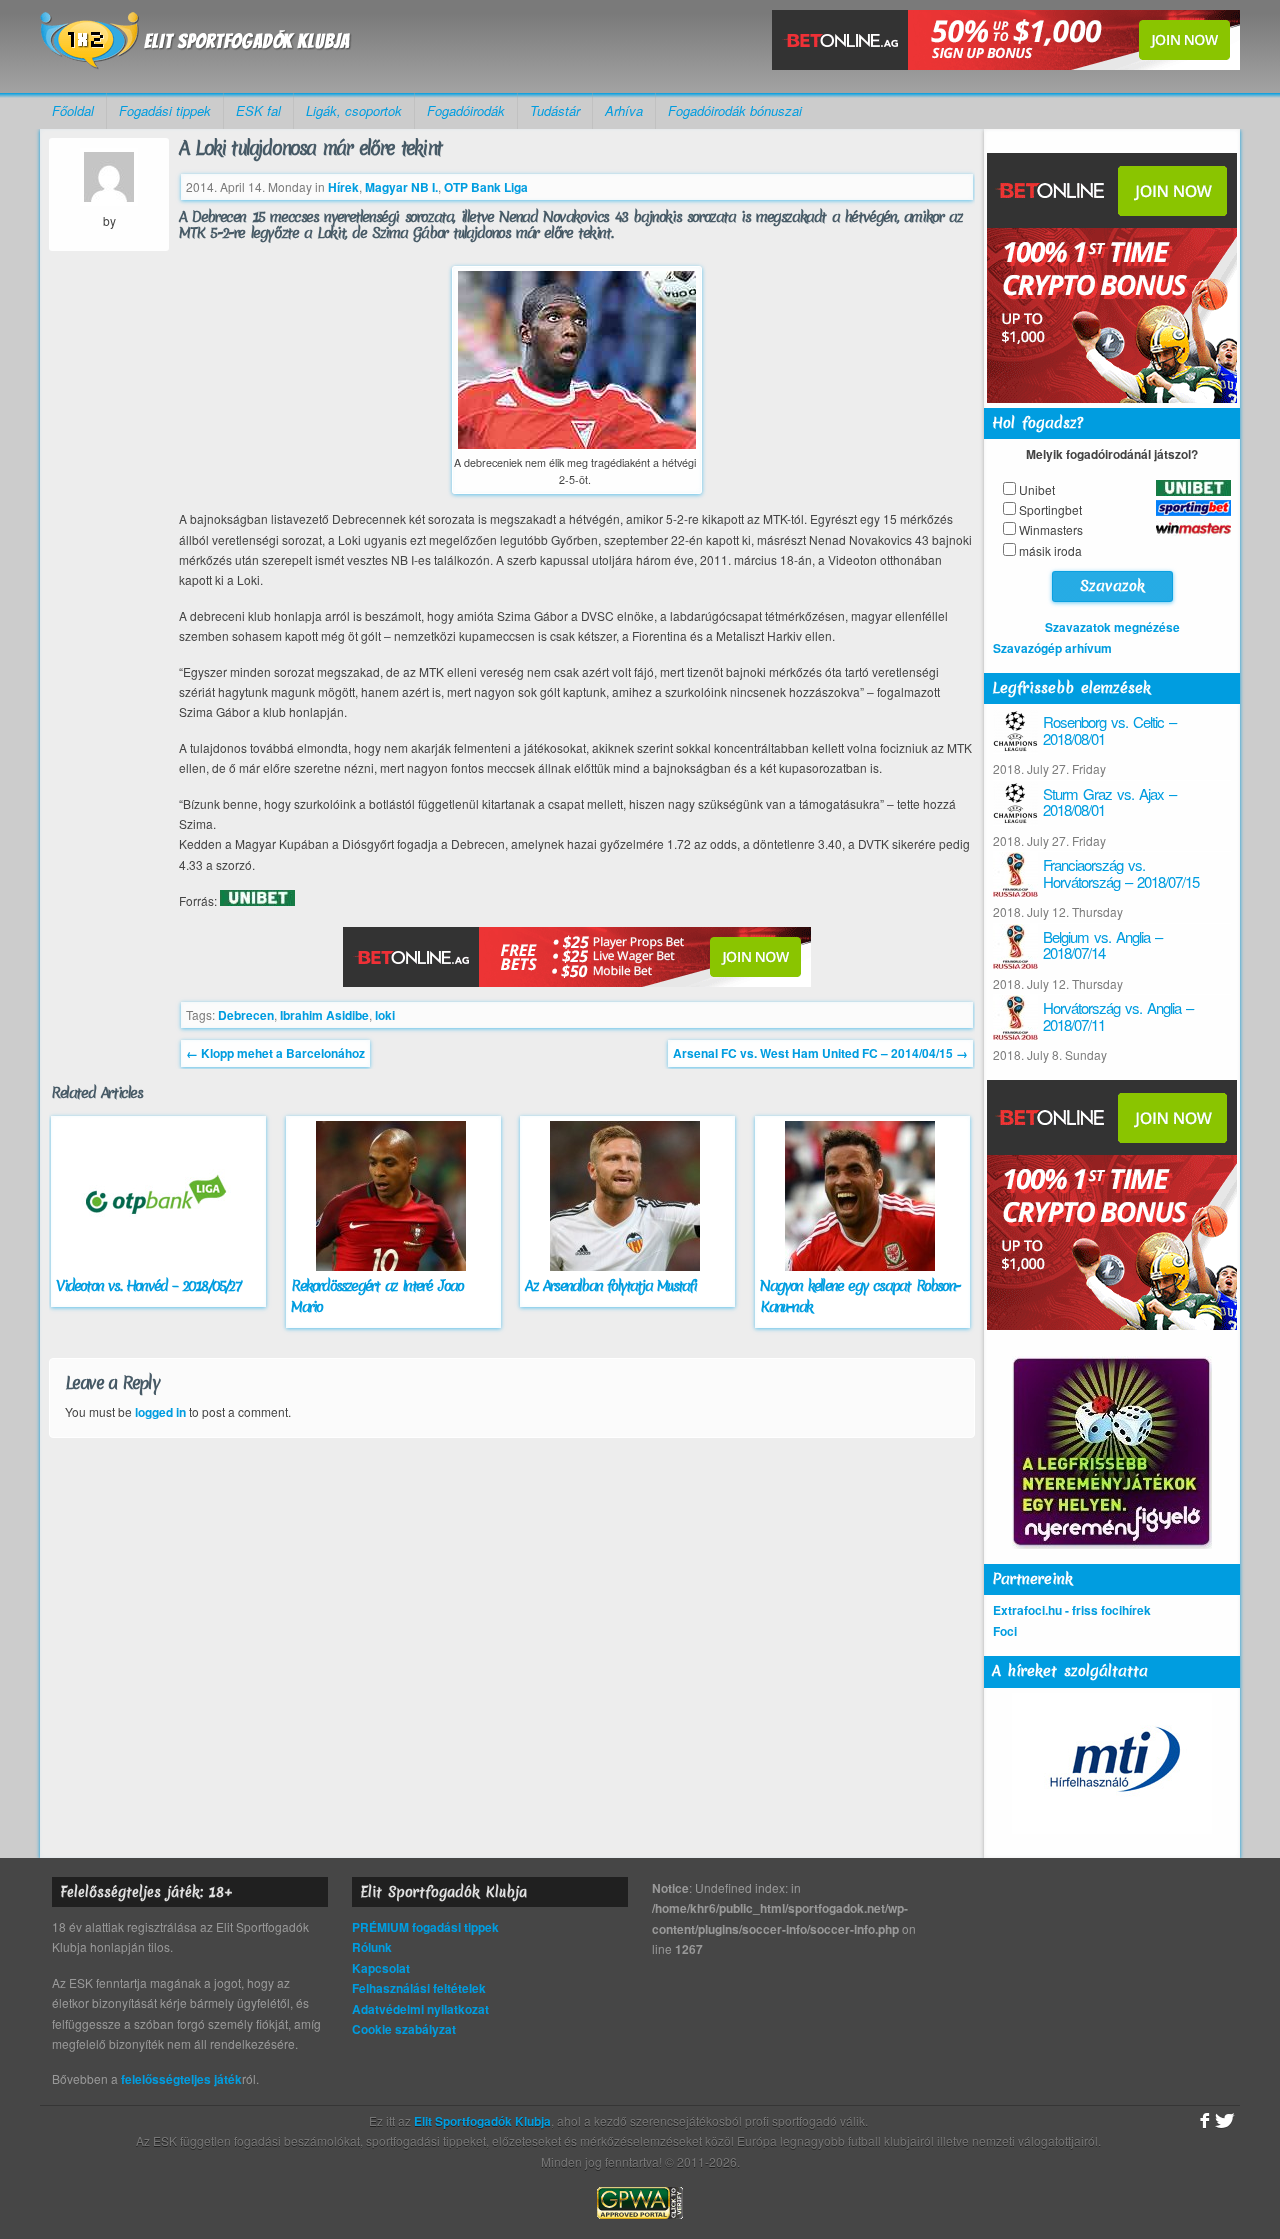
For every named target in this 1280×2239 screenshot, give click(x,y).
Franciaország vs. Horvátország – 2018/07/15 (1121, 873)
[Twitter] (1225, 2121)
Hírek (343, 187)
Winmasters (1051, 529)
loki (385, 1015)
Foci (1005, 1631)
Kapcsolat (381, 1968)
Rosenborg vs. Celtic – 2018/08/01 (1109, 730)
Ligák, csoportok (354, 110)
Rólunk (372, 1947)
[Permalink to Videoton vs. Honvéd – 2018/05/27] (158, 1266)
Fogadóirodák (466, 110)
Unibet (1037, 489)
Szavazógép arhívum (1052, 648)
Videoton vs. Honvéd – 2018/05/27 (147, 1286)
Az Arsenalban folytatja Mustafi (610, 1286)
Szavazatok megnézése (1112, 627)
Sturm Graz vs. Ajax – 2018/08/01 (1109, 802)
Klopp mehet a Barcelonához (275, 1053)
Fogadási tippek (165, 110)
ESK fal (258, 110)
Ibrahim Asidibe (324, 1015)
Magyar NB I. (401, 187)
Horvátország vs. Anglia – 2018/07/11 (1118, 1016)
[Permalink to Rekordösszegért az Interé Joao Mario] (393, 1266)
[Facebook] (1202, 2121)
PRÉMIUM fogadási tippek (425, 1927)
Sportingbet (1050, 509)
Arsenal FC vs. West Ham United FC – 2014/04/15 (820, 1053)
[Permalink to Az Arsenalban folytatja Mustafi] (627, 1266)
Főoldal (73, 110)
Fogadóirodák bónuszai (735, 110)
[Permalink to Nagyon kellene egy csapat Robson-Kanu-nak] (862, 1266)
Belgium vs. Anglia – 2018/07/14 (1102, 945)
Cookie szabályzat (404, 2029)
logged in (160, 1412)
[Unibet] (257, 901)
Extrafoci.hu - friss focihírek (1072, 1610)
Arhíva (624, 110)
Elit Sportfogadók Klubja (196, 46)
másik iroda (1050, 550)
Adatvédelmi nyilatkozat (420, 2009)
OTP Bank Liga (486, 187)
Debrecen (246, 1015)
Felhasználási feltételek (419, 1988)
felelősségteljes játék (181, 2079)
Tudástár (555, 110)
